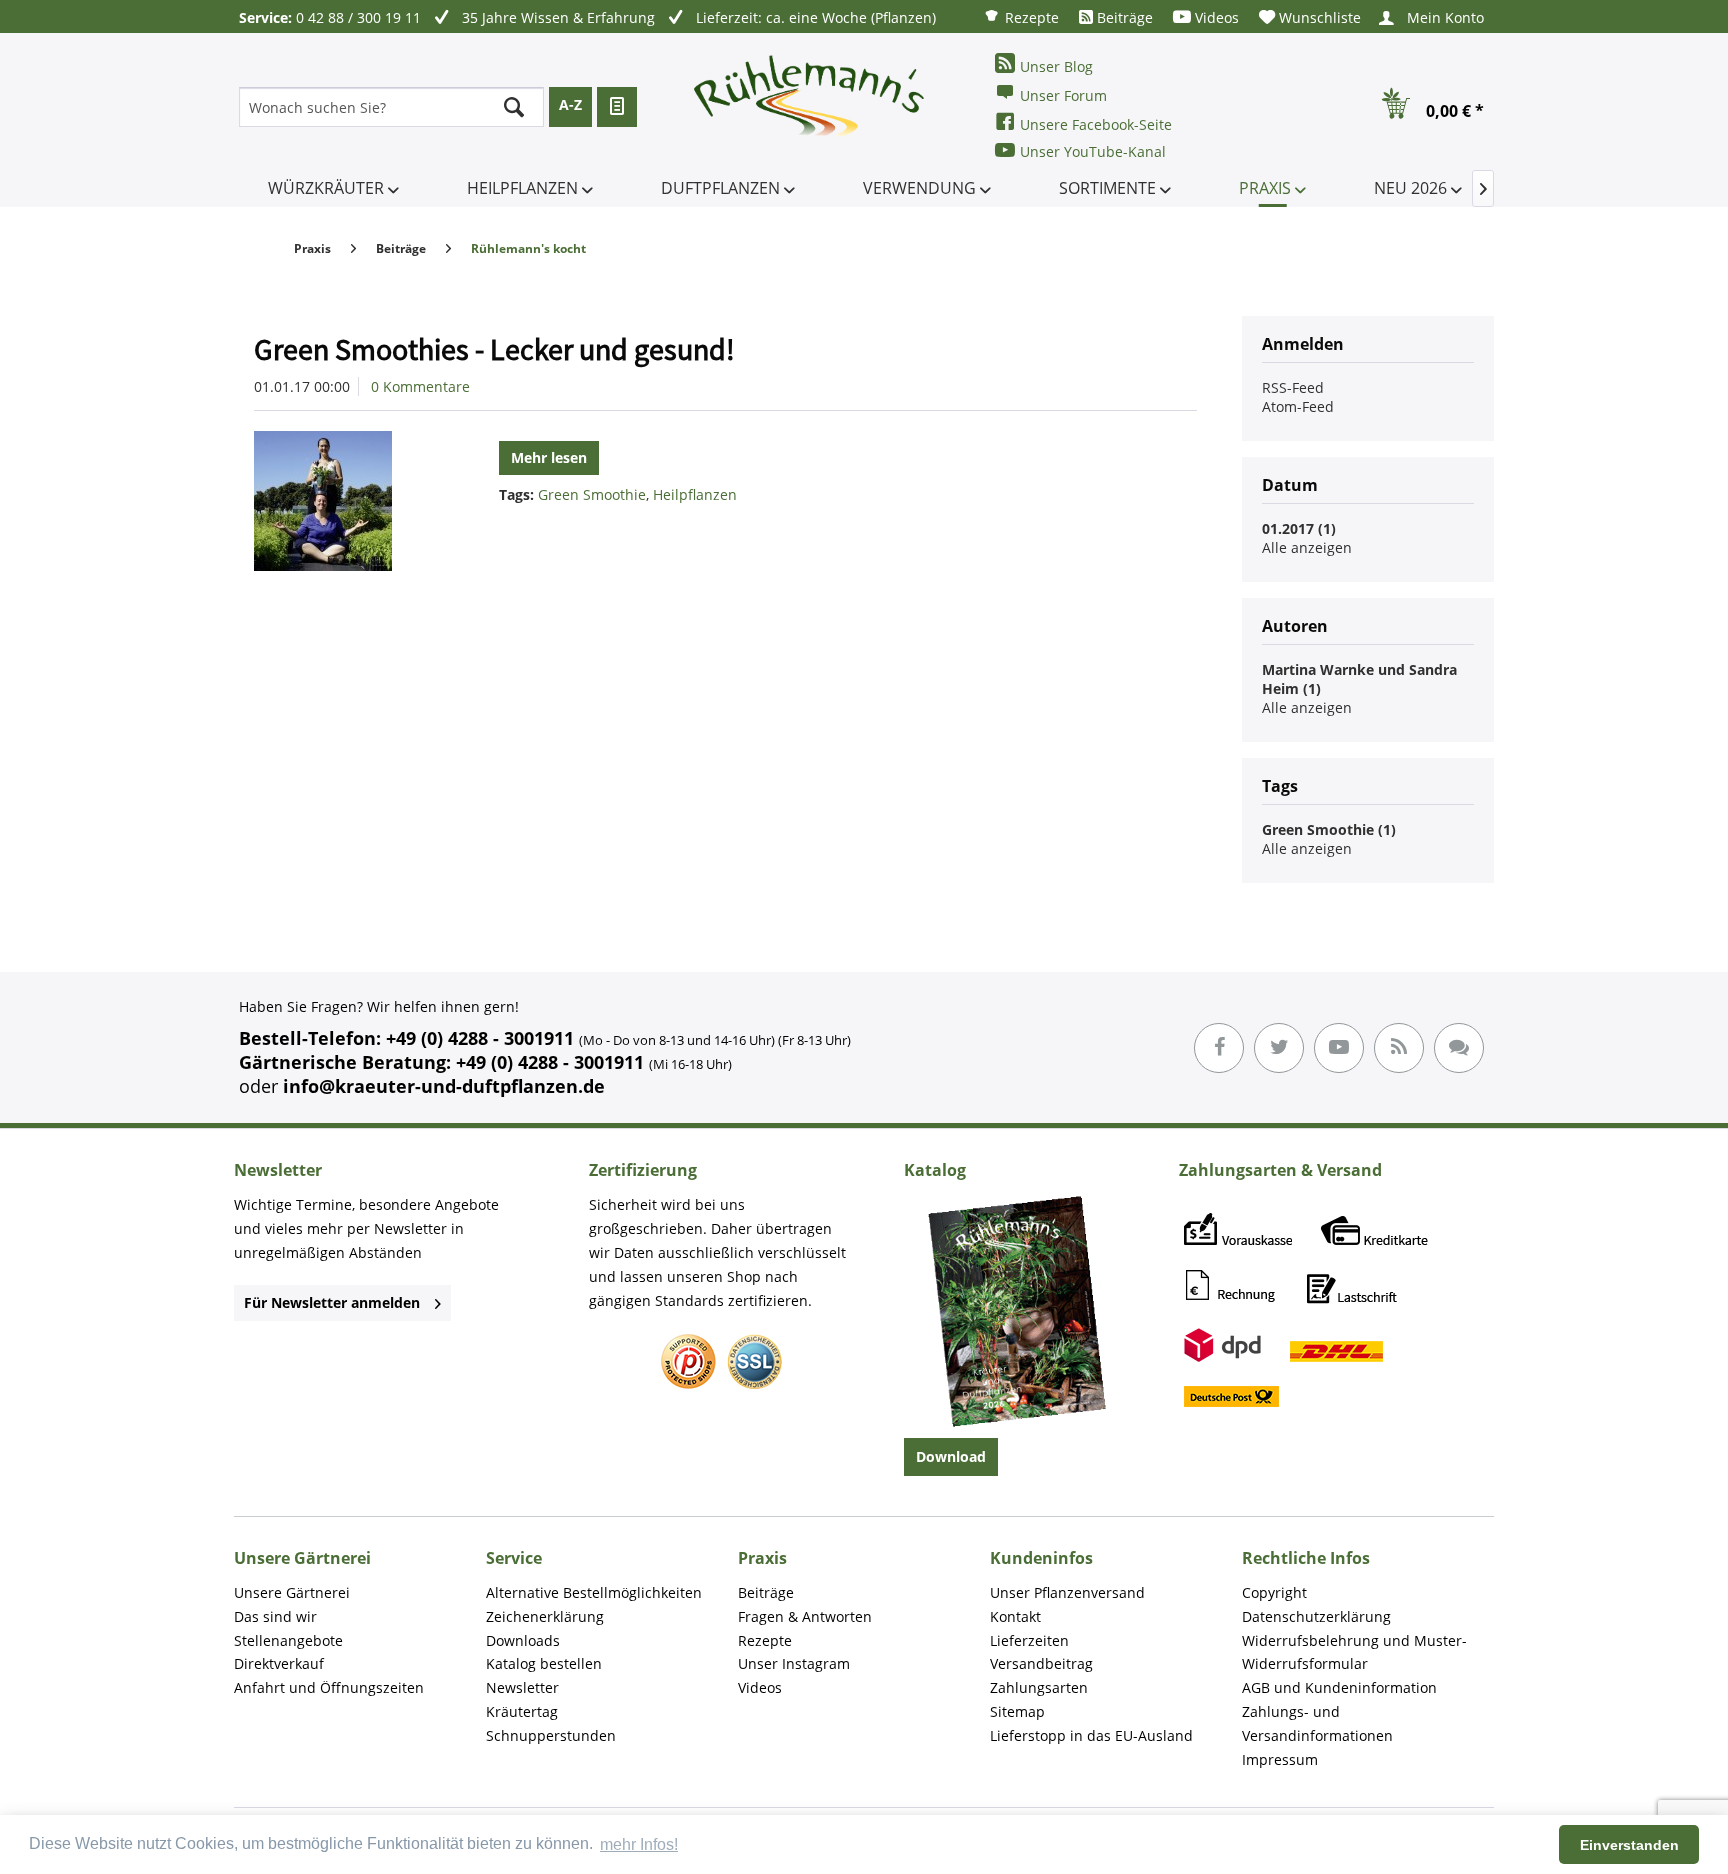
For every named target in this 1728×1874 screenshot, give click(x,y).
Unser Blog (1056, 66)
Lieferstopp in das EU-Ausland (1091, 1735)
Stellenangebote (288, 1640)
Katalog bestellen (544, 1663)
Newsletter (522, 1687)
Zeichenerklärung (545, 1616)
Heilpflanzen (695, 494)
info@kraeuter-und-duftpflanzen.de (444, 1086)
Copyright (1274, 1592)
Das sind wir (275, 1616)
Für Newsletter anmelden (332, 1302)
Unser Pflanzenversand (1067, 1592)
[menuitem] (1021, 16)
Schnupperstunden (551, 1735)
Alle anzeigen (1307, 547)
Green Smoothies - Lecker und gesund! (494, 349)
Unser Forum (1063, 95)
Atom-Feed (1298, 406)
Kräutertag (522, 1711)
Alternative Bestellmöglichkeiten (594, 1592)
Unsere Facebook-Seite (1096, 124)
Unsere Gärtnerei (292, 1592)
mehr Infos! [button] (639, 1844)
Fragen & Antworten (805, 1616)
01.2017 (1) (1299, 528)
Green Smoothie (592, 494)
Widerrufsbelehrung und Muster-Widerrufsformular (1354, 1652)
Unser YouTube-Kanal (1093, 151)
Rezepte (1030, 17)
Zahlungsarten (1039, 1687)
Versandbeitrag (1041, 1663)
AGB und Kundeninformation (1339, 1687)
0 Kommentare (420, 386)
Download (951, 1456)
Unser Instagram (794, 1663)
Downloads (523, 1640)
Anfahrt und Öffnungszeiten (329, 1687)
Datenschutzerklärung (1316, 1616)
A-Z (570, 104)
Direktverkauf (279, 1663)
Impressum (1280, 1759)
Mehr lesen (549, 457)
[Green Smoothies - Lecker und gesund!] (348, 501)
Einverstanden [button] (1629, 1845)
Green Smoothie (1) (1329, 829)
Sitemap (1017, 1711)
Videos (1215, 17)
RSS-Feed (1293, 387)
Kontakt (1015, 1616)
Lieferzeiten (1029, 1640)
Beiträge (1123, 17)
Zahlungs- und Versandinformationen (1317, 1723)
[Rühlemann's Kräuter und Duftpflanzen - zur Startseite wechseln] (810, 107)
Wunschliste (1318, 17)
